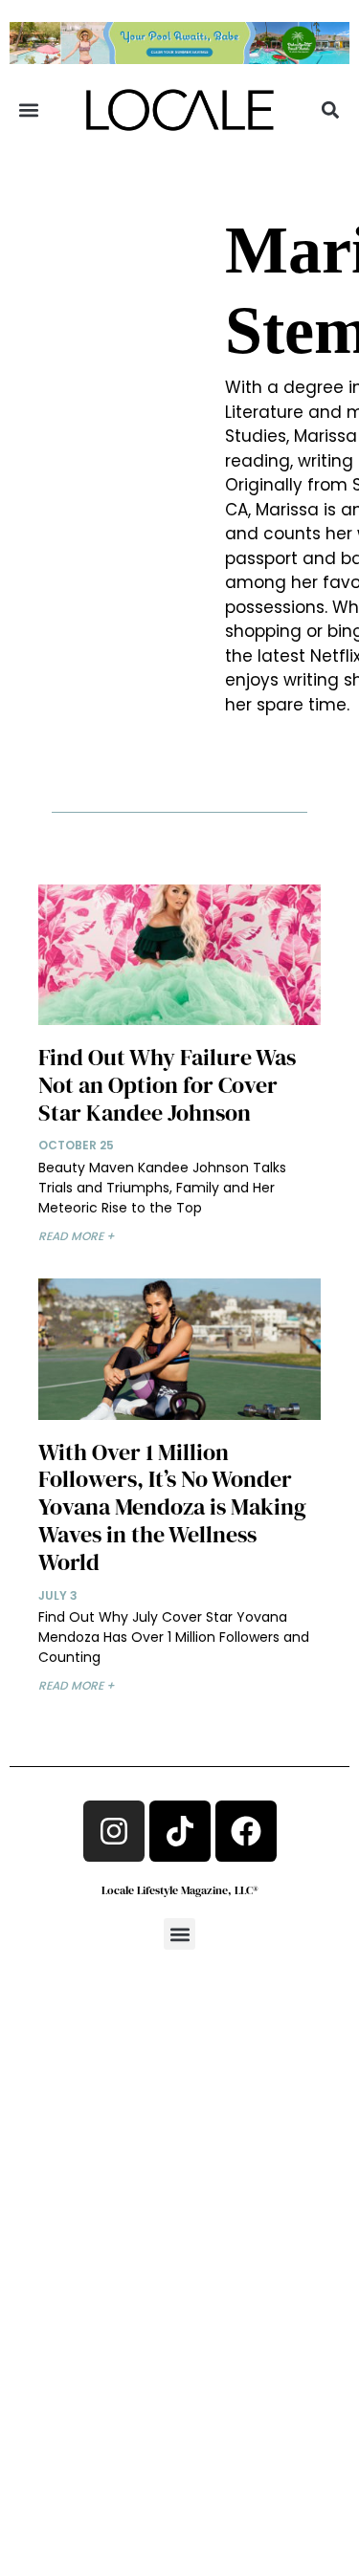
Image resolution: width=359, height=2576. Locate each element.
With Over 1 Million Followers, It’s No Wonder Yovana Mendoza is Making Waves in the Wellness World (172, 1507)
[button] (29, 110)
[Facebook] (246, 1831)
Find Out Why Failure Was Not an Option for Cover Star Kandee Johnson (167, 1085)
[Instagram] (114, 1831)
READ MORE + (77, 1236)
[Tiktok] (180, 1831)
